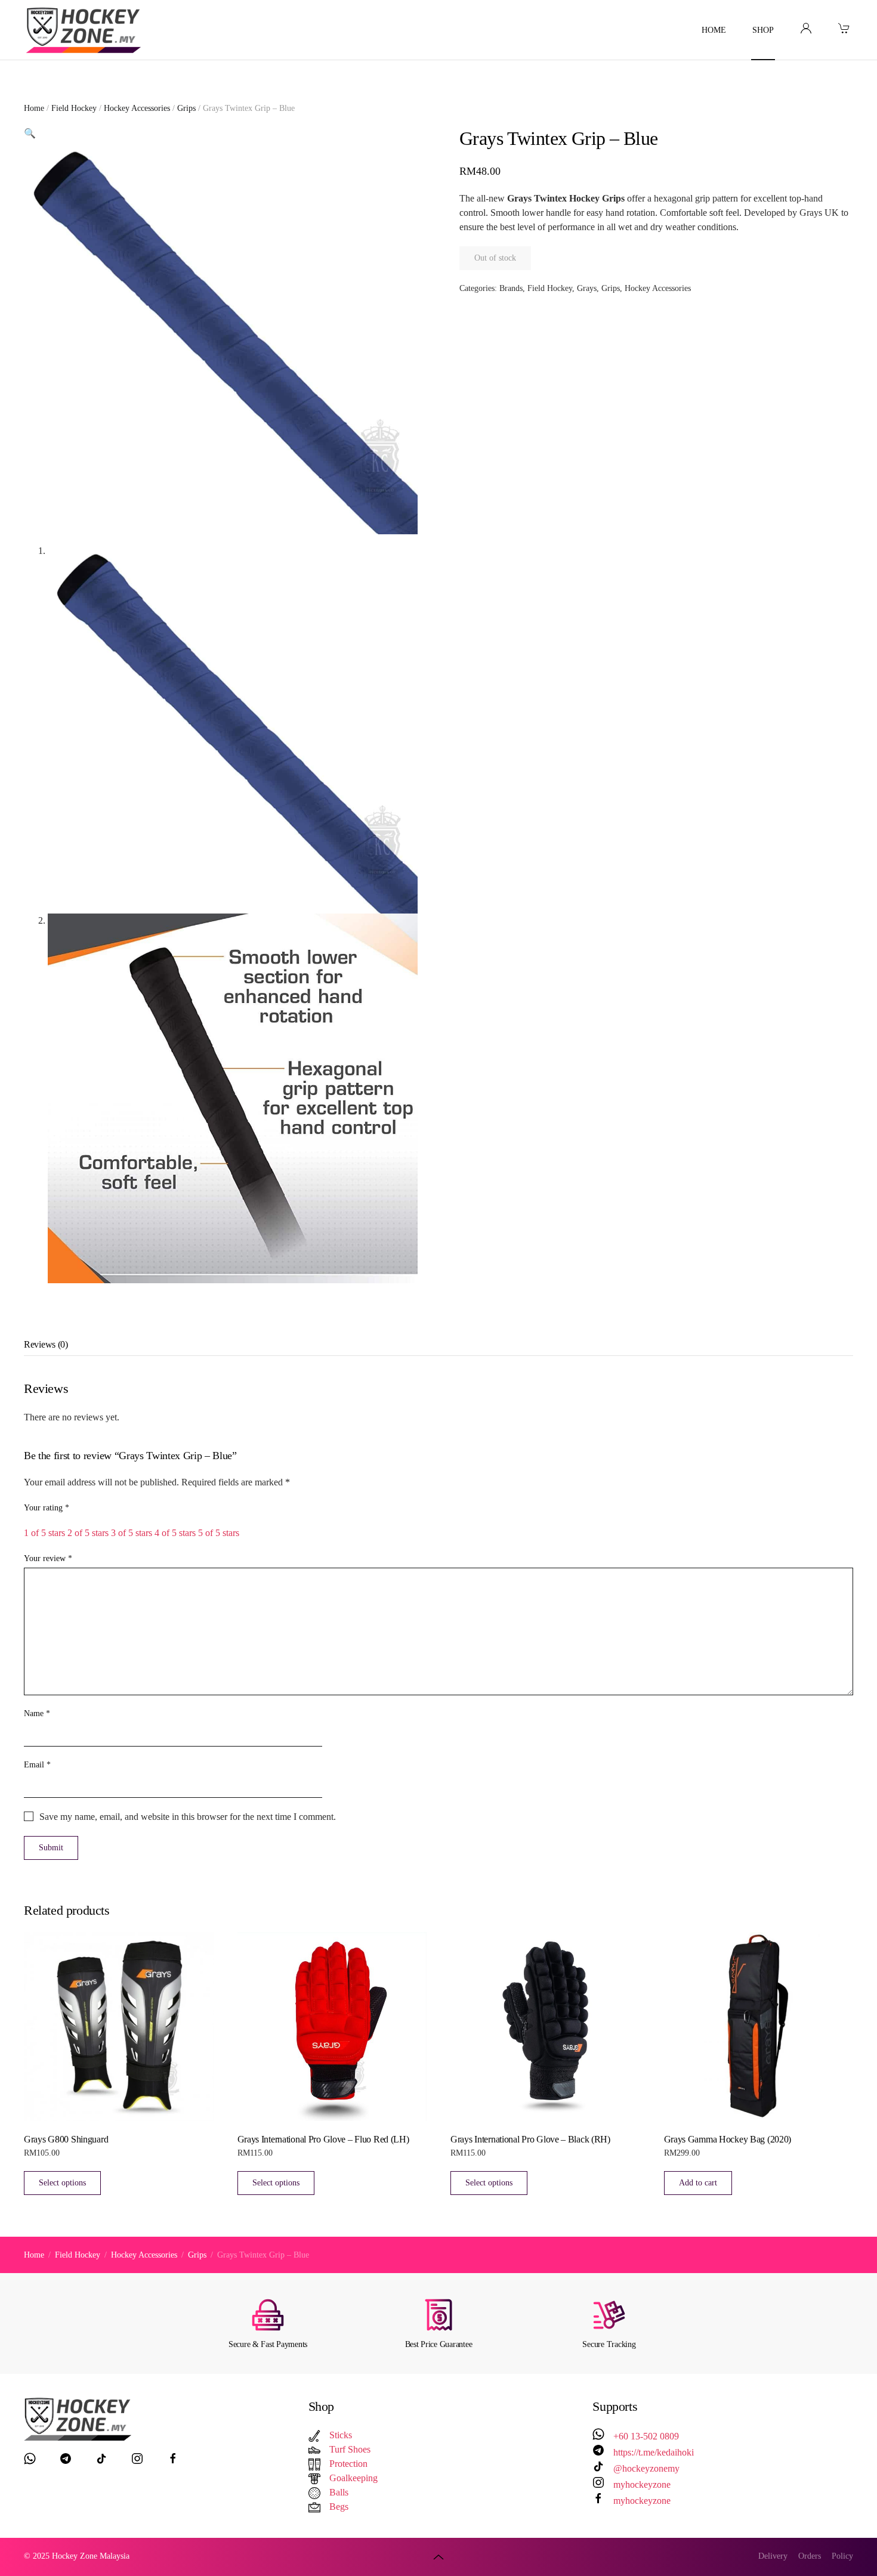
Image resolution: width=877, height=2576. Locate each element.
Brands (511, 288)
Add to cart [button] (698, 2183)
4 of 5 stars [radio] (175, 1533)
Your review (48, 1558)
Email (37, 1765)
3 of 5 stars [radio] (132, 1533)
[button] (30, 133)
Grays (587, 288)
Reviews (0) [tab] (46, 1344)
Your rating (47, 1508)
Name (37, 1713)
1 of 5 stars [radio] (44, 1533)
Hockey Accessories (137, 108)
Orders (810, 2556)
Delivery (773, 2556)
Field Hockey (74, 108)
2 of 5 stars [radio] (88, 1533)
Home (714, 30)
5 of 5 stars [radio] (219, 1533)
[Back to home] (85, 30)
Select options (62, 2183)
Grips (186, 108)
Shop (763, 30)
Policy (842, 2556)
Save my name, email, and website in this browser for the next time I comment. (188, 1817)
